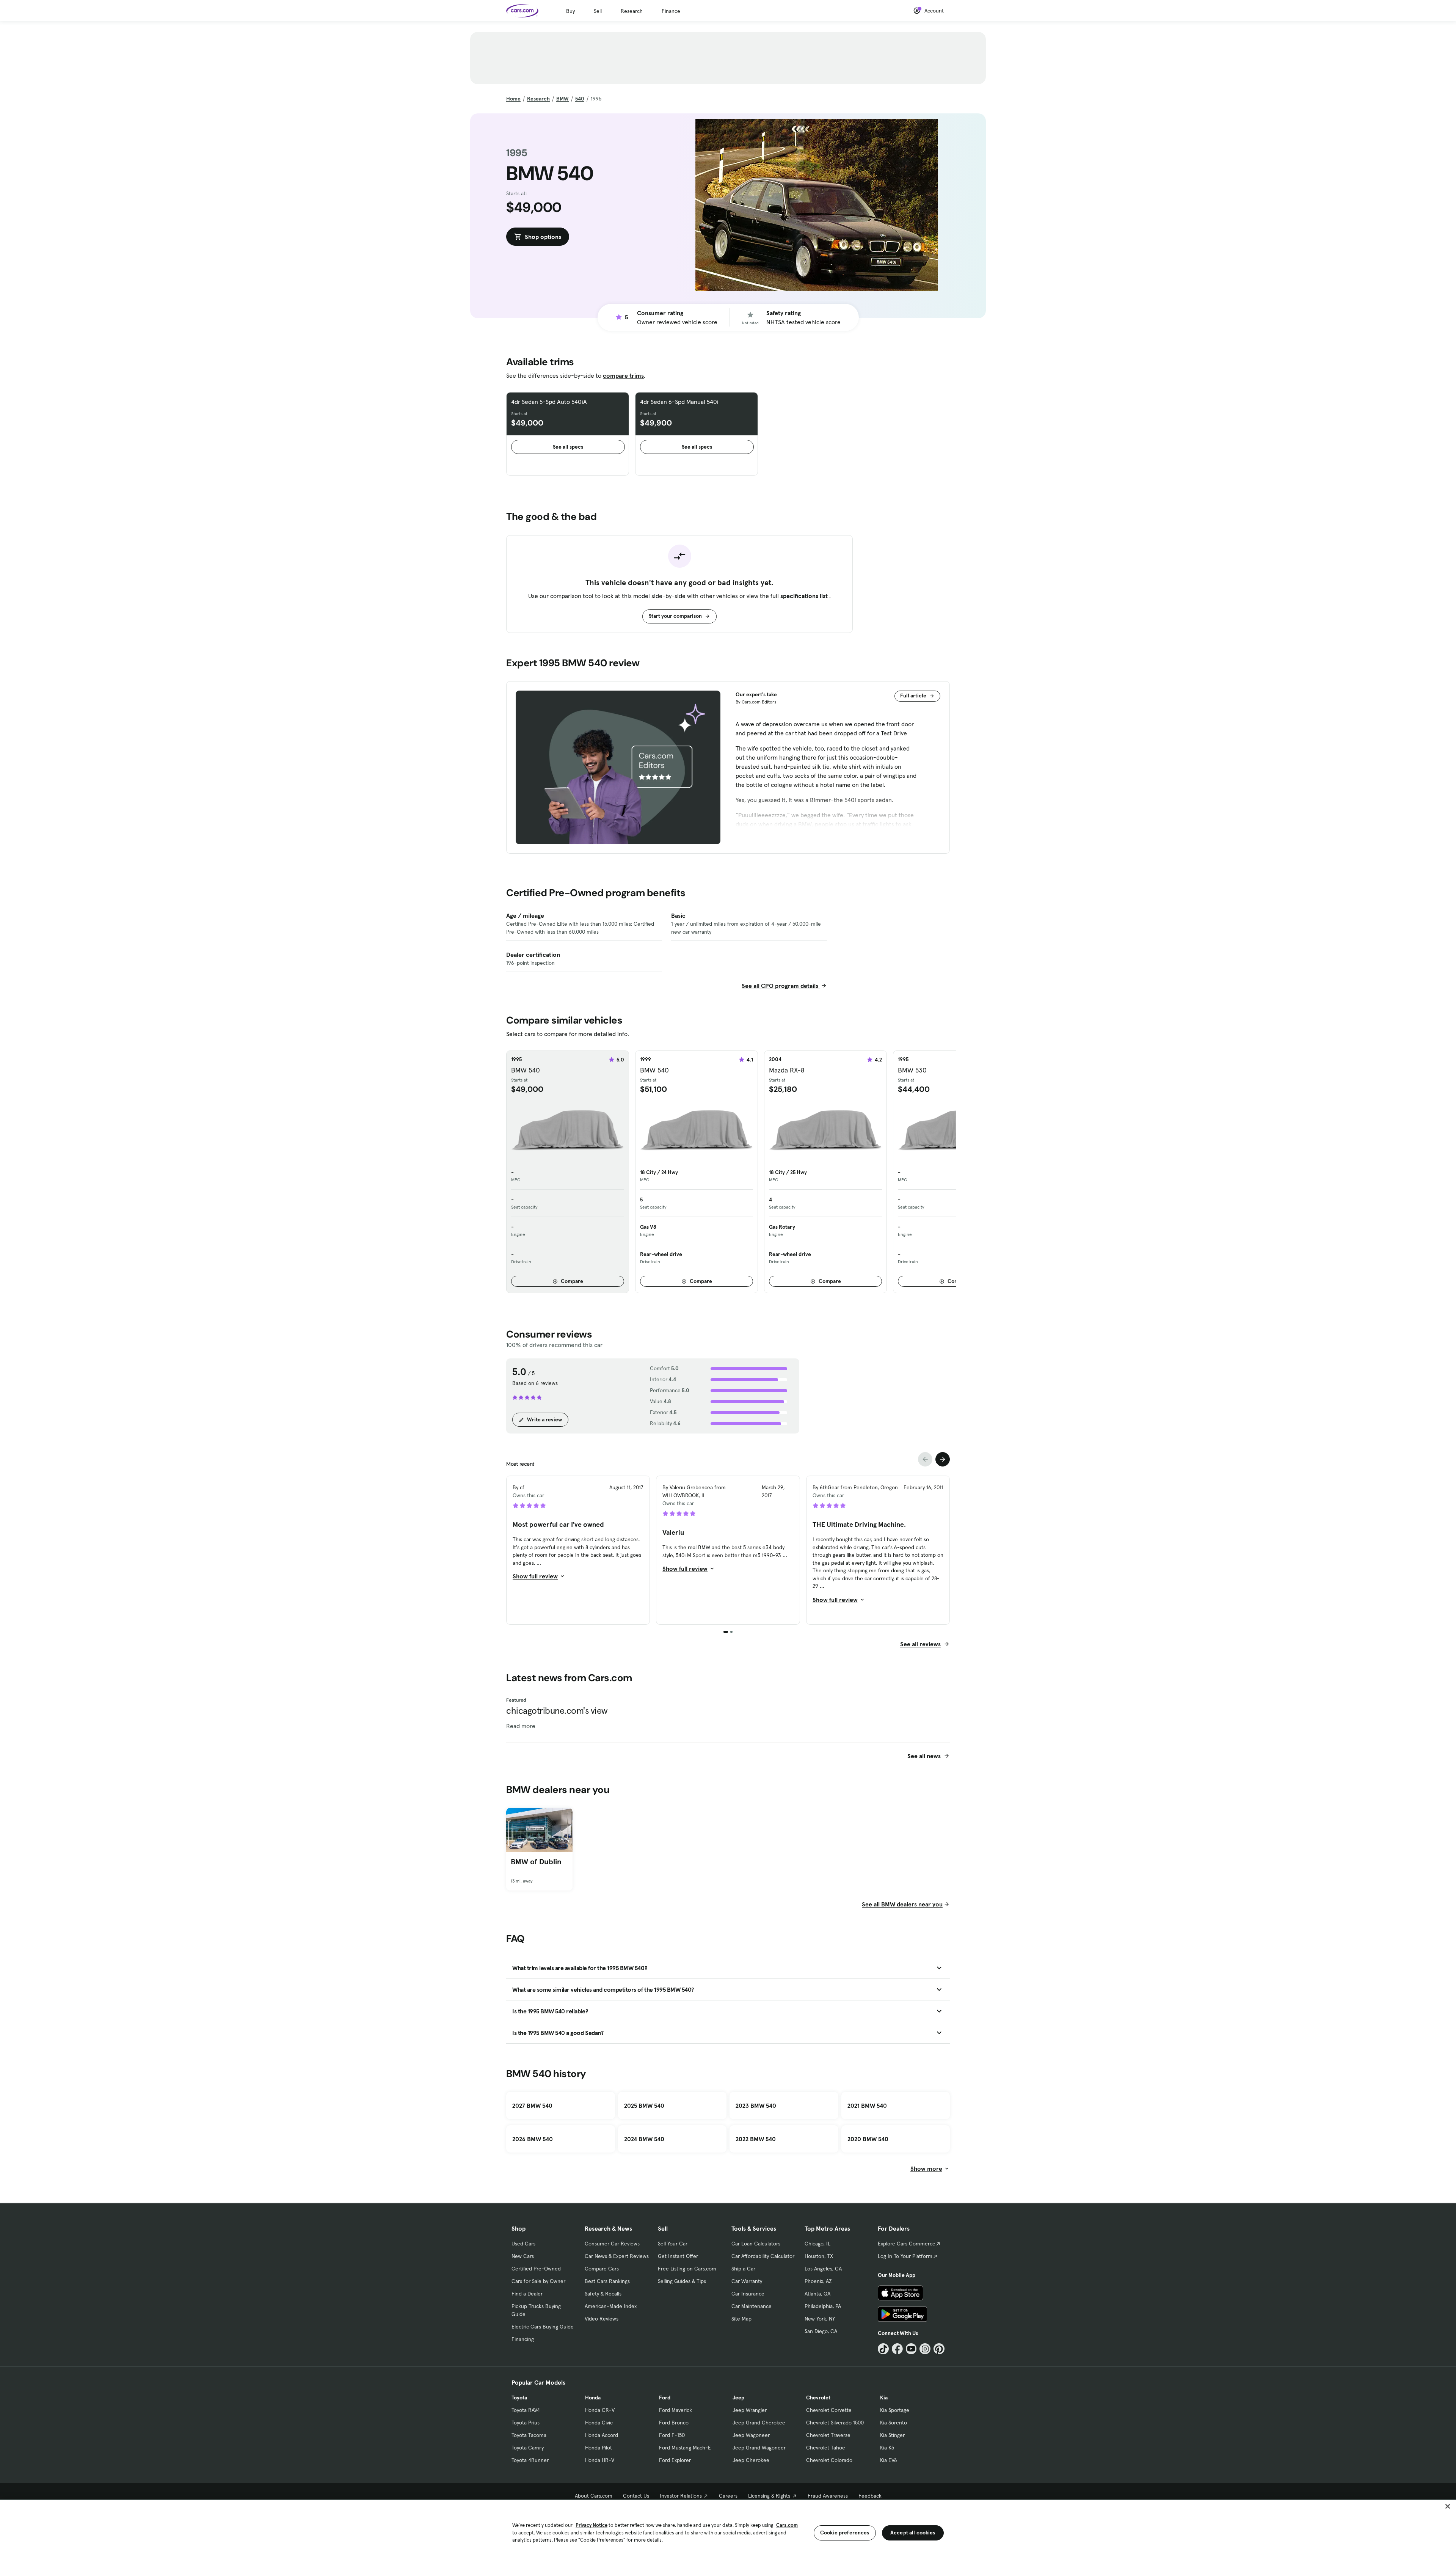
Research (632, 11)
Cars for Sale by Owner (538, 2281)
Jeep (738, 2398)
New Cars (523, 2256)
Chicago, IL (817, 2244)
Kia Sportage (895, 2410)
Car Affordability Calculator (763, 2256)
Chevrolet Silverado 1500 (835, 2423)
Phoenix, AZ (818, 2281)
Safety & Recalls (603, 2294)
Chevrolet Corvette (829, 2410)
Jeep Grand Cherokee (759, 2423)
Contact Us (636, 2496)
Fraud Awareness (828, 2496)
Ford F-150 (672, 2435)
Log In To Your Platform (905, 2256)
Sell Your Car (673, 2244)
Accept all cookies (913, 2533)
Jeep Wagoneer (751, 2435)
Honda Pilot (599, 2448)
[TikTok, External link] (883, 2349)
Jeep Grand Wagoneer (759, 2448)
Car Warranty (747, 2281)
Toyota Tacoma (529, 2435)
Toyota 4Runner (530, 2460)
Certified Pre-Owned (536, 2269)
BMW (562, 99)
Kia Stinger (892, 2435)
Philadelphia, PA (823, 2306)
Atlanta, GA (817, 2294)
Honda (593, 2398)
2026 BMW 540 (533, 2139)
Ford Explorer (675, 2460)
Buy (570, 11)
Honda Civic (599, 2423)
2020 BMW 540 (868, 2139)
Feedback (870, 2496)
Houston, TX (819, 2256)
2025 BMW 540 (644, 2106)
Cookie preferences (845, 2533)
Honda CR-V (600, 2410)
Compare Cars (602, 2269)
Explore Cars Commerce (907, 2244)
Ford (665, 2398)
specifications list (805, 596)
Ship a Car (743, 2269)
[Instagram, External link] (925, 2349)
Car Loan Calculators (756, 2244)
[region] (728, 2526)
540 (580, 99)
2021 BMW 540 (867, 2106)
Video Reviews (602, 2319)
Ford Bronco (674, 2423)
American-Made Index (611, 2306)
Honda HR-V (600, 2460)
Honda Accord (602, 2435)
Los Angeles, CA (823, 2269)
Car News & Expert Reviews (617, 2256)
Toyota (519, 2398)
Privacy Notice (591, 2525)
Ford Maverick (675, 2410)
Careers (728, 2496)
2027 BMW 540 (532, 2106)
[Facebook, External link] (897, 2349)
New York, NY (820, 2319)
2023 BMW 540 (756, 2106)
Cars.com (787, 2525)
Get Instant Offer (678, 2256)
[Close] (1448, 2506)
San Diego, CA (821, 2331)
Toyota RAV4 (526, 2410)
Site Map (741, 2319)
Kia (884, 2398)
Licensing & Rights (769, 2496)
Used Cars (523, 2244)
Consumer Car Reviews (612, 2244)
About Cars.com (594, 2496)
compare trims (623, 375)
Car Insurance (748, 2294)
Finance (671, 11)
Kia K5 (887, 2448)
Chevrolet (818, 2398)
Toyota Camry (528, 2448)
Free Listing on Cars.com (687, 2269)
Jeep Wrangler (750, 2410)
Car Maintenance (752, 2306)
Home (513, 99)
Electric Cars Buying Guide (543, 2327)
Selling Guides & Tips (682, 2281)
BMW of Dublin (536, 1862)
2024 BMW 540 (644, 2139)
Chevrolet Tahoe (826, 2448)
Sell (598, 11)
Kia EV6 (889, 2460)
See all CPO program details (781, 986)
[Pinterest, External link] (939, 2349)
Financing (523, 2339)
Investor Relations (681, 2496)
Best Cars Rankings (607, 2281)
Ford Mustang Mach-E (685, 2448)
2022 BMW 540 (756, 2139)
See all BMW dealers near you (902, 1904)
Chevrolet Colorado (829, 2460)
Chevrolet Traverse (828, 2435)
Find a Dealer (527, 2294)
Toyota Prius (526, 2423)
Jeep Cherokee (751, 2460)
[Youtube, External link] (911, 2349)
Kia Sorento (894, 2423)
